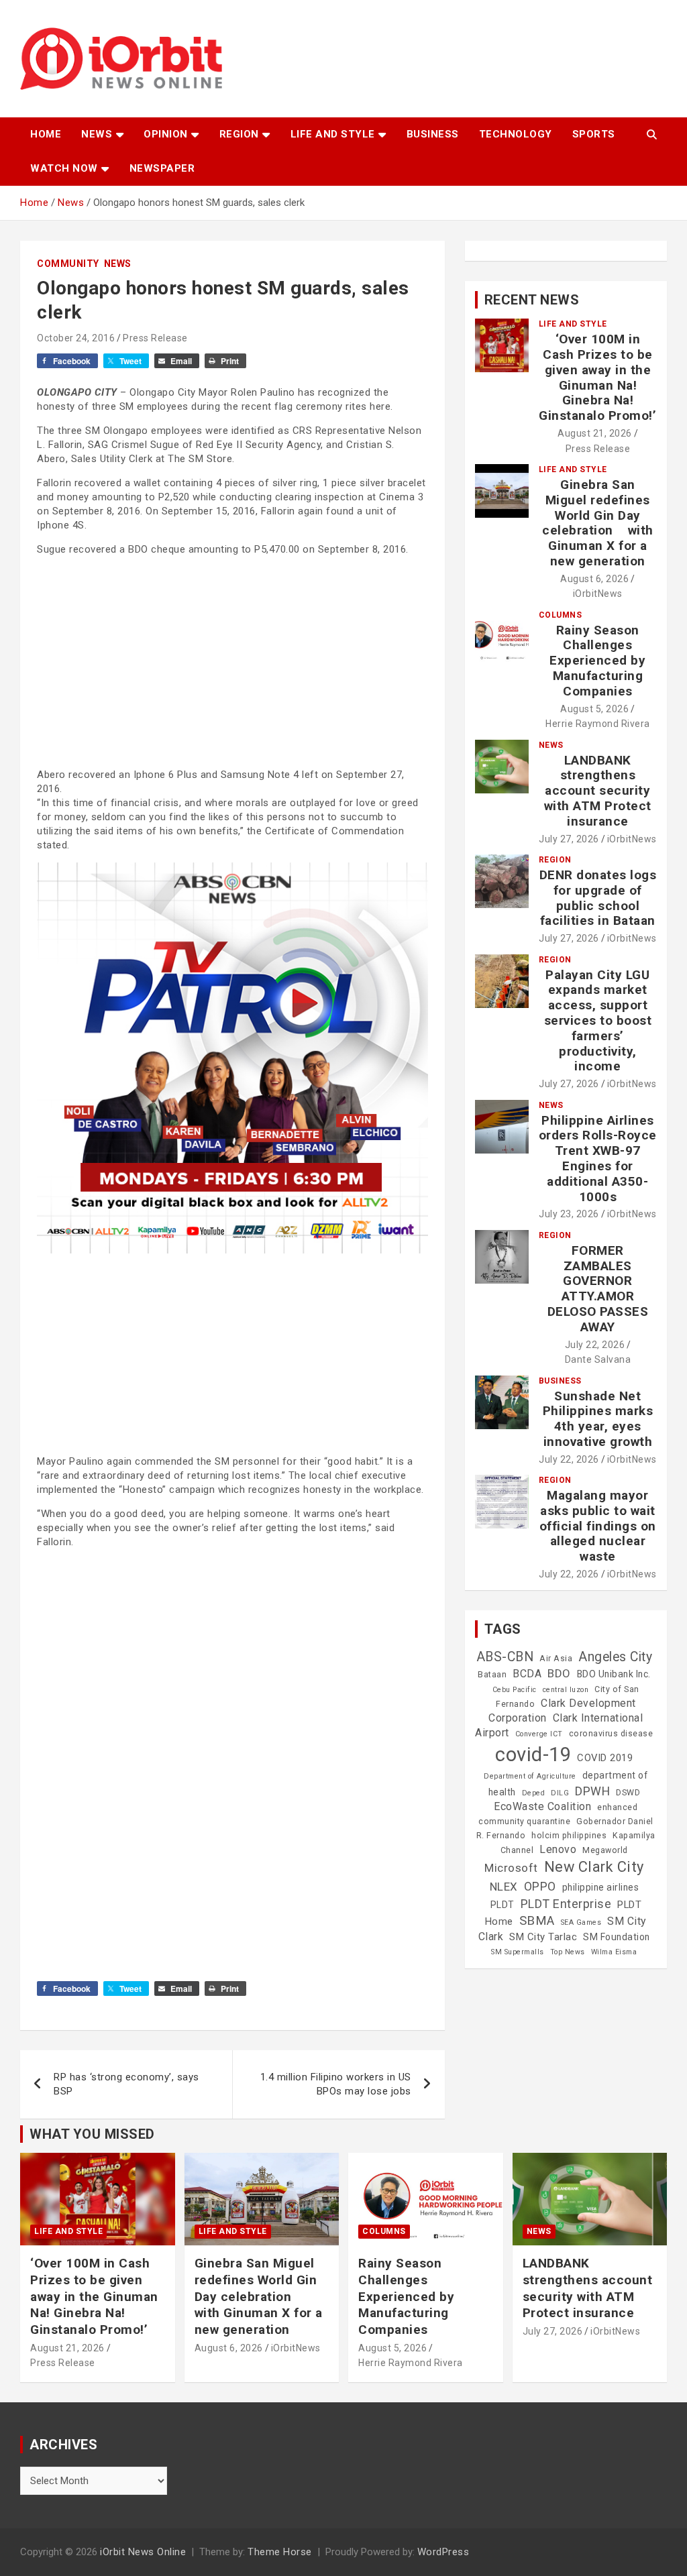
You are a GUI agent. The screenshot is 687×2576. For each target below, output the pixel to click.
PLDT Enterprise (566, 1904)
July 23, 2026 (569, 1214)
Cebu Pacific (515, 1690)
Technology (516, 134)
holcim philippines (569, 1836)
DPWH (592, 1791)
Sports (594, 134)
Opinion (166, 134)
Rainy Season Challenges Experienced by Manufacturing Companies (597, 661)
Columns (561, 615)
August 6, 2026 (594, 579)
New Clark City (594, 1867)
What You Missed (92, 2134)
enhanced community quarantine (558, 1814)
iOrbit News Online (143, 2552)
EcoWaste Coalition (542, 1806)
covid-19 (533, 1754)
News (97, 134)
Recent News (532, 300)
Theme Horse (280, 2552)
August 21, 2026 (595, 433)
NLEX (504, 1887)
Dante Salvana (598, 1359)
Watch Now (64, 168)
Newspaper (162, 168)
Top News (568, 1952)
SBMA (537, 1921)
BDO (559, 1673)
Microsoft (511, 1868)
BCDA (527, 1674)
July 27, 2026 (569, 839)
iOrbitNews (598, 594)
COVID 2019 (605, 1758)
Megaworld (605, 1850)
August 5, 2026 (594, 709)
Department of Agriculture (530, 1776)
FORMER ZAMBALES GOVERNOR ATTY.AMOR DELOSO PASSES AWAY (598, 1289)
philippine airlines (601, 1887)
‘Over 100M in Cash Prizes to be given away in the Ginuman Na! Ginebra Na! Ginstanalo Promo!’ (597, 377)
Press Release (155, 338)
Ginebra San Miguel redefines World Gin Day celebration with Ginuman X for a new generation (598, 523)
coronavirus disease (611, 1734)
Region (239, 134)
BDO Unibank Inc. (614, 1674)
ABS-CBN (505, 1657)
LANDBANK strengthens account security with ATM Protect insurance (598, 791)
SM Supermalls (518, 1952)
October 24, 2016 (76, 338)
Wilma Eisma (614, 1952)
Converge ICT (539, 1734)
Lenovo (558, 1849)
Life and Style (333, 134)
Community (68, 264)
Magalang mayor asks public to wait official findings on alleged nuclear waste (598, 1526)
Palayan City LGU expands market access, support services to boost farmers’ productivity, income (598, 1021)
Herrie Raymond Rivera (598, 724)
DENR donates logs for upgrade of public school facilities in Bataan (598, 898)
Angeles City (615, 1657)
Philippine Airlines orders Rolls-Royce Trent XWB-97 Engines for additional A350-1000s (598, 1159)
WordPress (443, 2552)
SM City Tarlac (543, 1937)
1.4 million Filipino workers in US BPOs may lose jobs (336, 2084)
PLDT (503, 1905)
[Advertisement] (232, 661)
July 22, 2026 (595, 1345)
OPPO (540, 1886)
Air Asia (556, 1659)
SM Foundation (617, 1937)
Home (46, 134)
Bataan (492, 1675)
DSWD (628, 1793)
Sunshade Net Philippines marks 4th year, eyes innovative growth (598, 1419)
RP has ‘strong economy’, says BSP (126, 2084)
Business (433, 134)
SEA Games (581, 1922)
